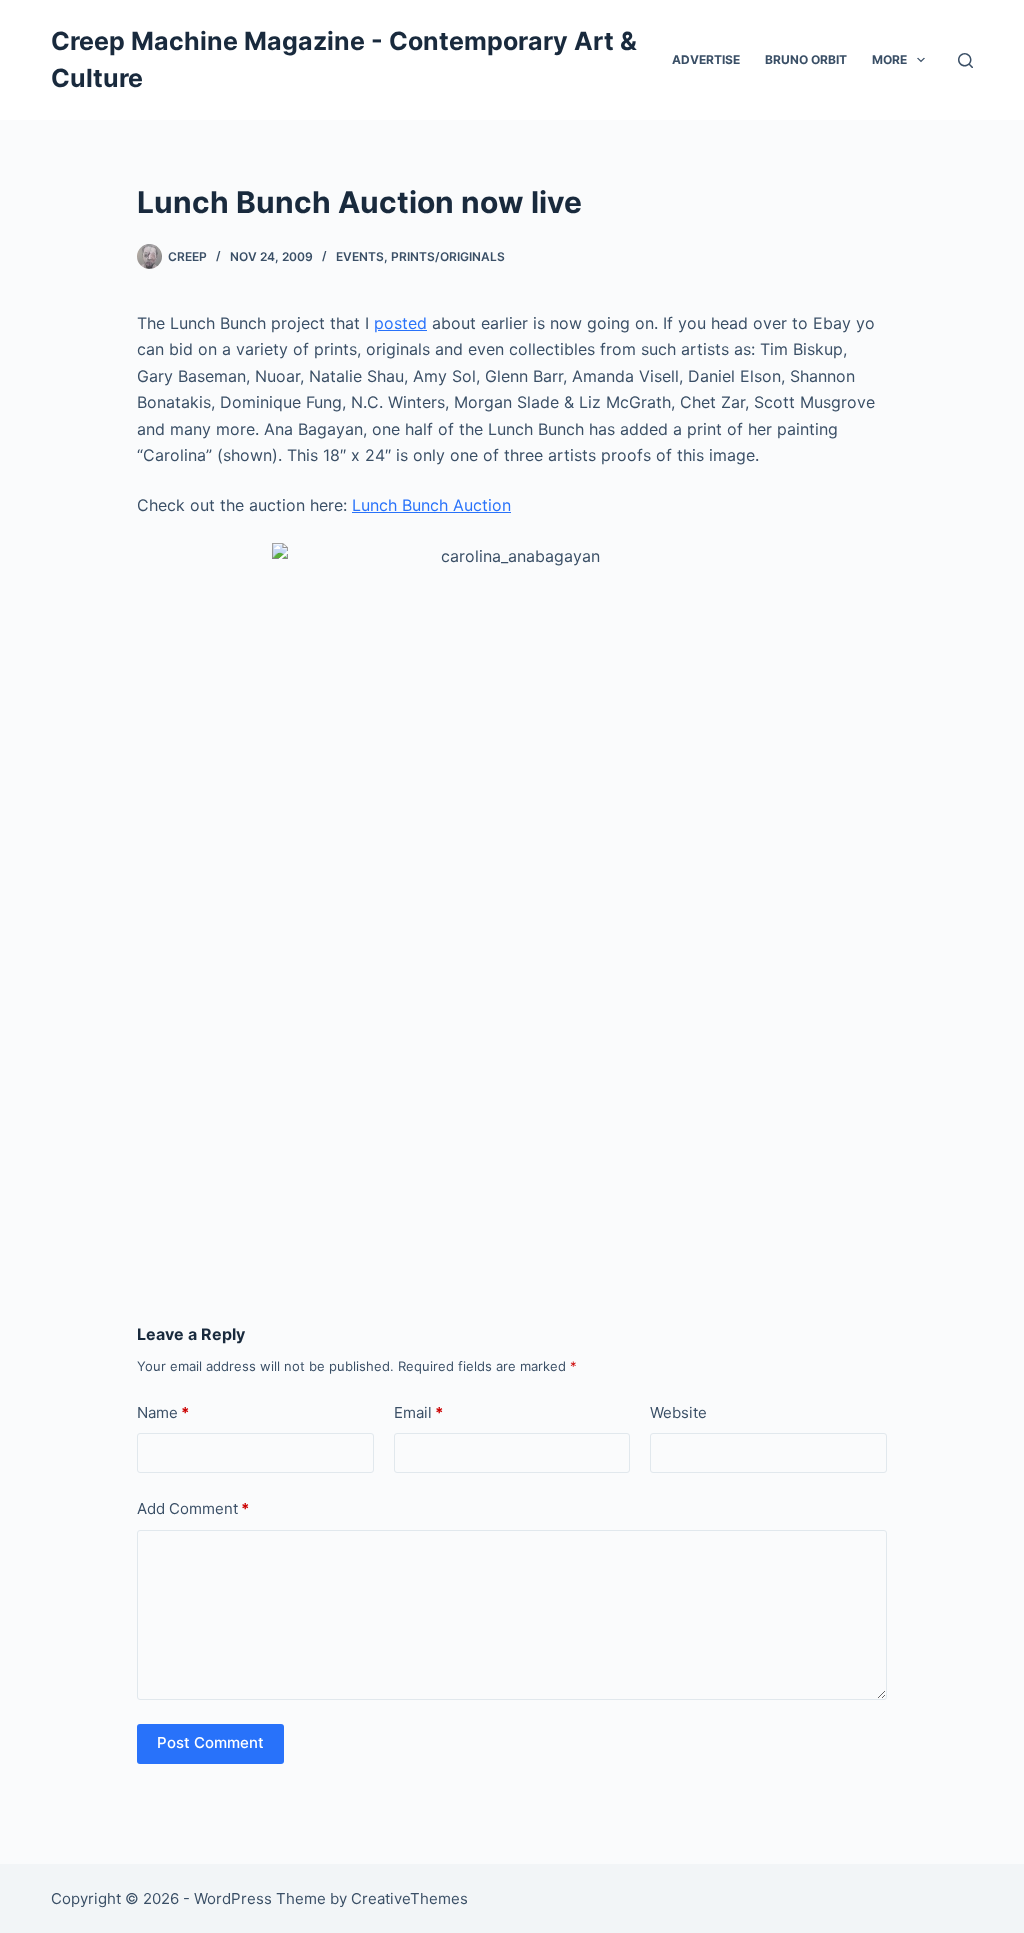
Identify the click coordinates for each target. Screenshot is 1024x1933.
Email (418, 1412)
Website (678, 1412)
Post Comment (210, 1742)
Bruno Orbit (806, 59)
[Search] (965, 60)
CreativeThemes (409, 1898)
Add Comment (193, 1508)
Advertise (706, 59)
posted (400, 323)
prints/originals (448, 256)
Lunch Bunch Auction (431, 505)
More (889, 59)
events (360, 256)
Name (163, 1412)
